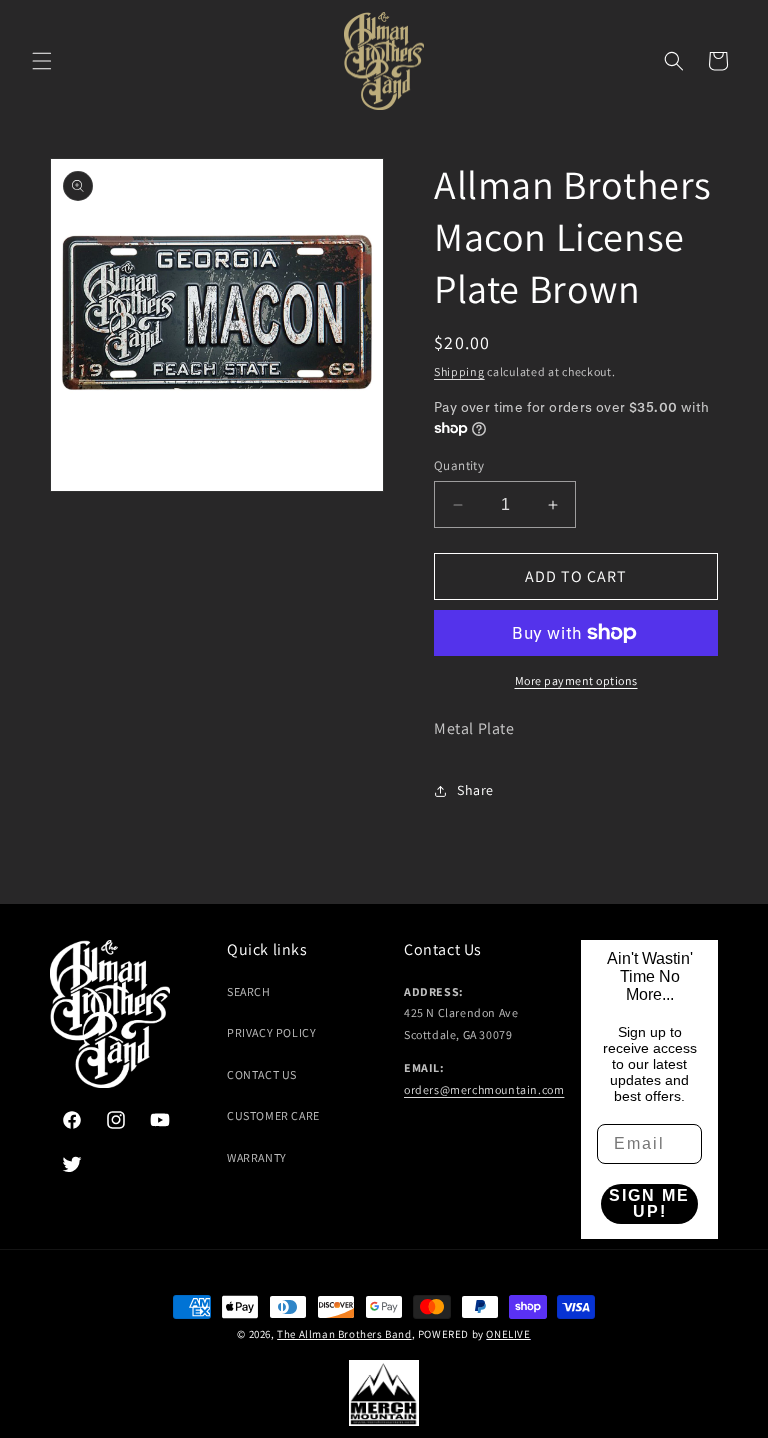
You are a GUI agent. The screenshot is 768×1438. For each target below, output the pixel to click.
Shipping (459, 371)
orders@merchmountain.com (484, 1089)
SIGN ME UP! (649, 1203)
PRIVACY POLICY (271, 1032)
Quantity (459, 465)
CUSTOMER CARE (273, 1115)
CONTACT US (262, 1074)
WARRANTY (257, 1157)
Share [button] (475, 790)
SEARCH (249, 991)
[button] (42, 61)
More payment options (576, 680)
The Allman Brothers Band (344, 1334)
